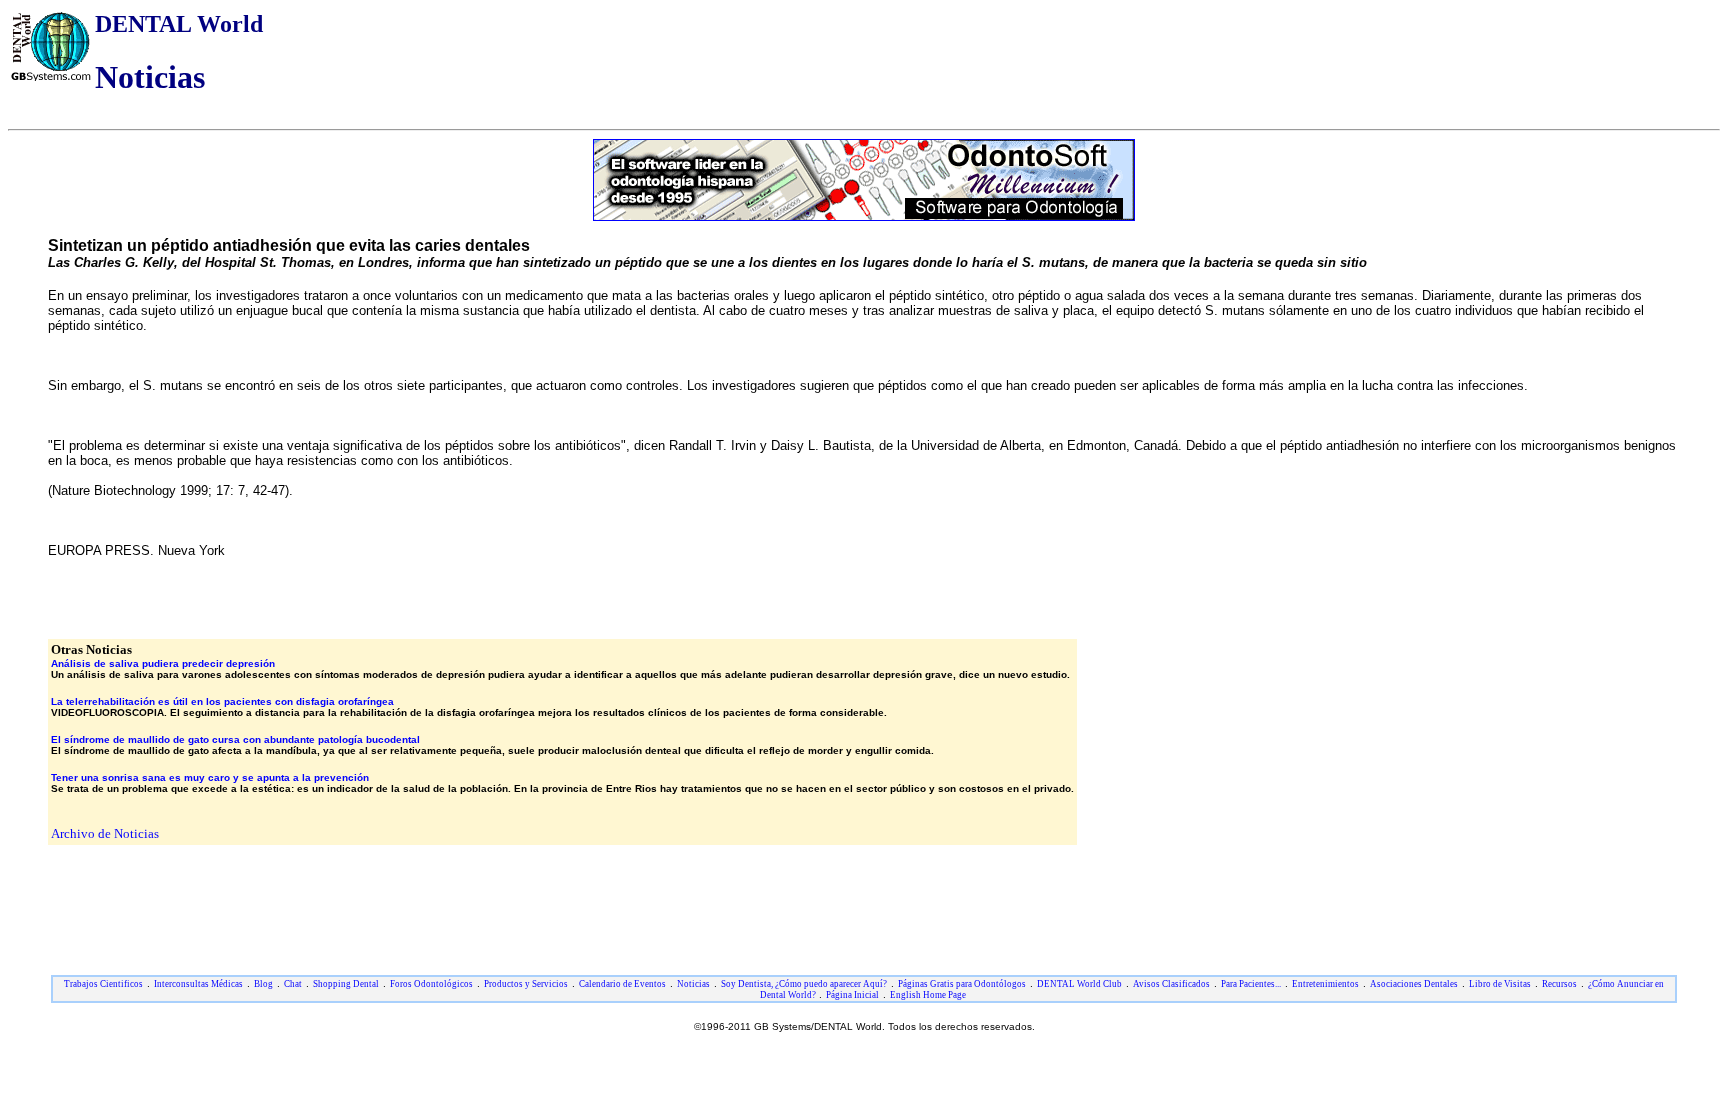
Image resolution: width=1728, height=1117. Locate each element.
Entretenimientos (1325, 984)
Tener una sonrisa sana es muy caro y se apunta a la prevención (210, 777)
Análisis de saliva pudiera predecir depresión (163, 663)
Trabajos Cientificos (103, 984)
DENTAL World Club (1079, 984)
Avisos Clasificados (1171, 984)
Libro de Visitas (1500, 984)
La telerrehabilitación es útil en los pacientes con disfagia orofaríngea (222, 701)
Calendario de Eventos (622, 984)
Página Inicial (852, 995)
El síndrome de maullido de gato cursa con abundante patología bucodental (235, 739)
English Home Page (928, 995)
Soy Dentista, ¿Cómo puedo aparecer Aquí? (804, 984)
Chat (293, 984)
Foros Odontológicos (431, 984)
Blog (263, 984)
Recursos (1559, 984)
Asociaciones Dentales (1414, 984)
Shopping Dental (346, 984)
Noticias (693, 984)
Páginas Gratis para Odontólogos (962, 984)
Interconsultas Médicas (198, 984)
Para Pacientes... (1251, 984)
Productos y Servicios (526, 984)
